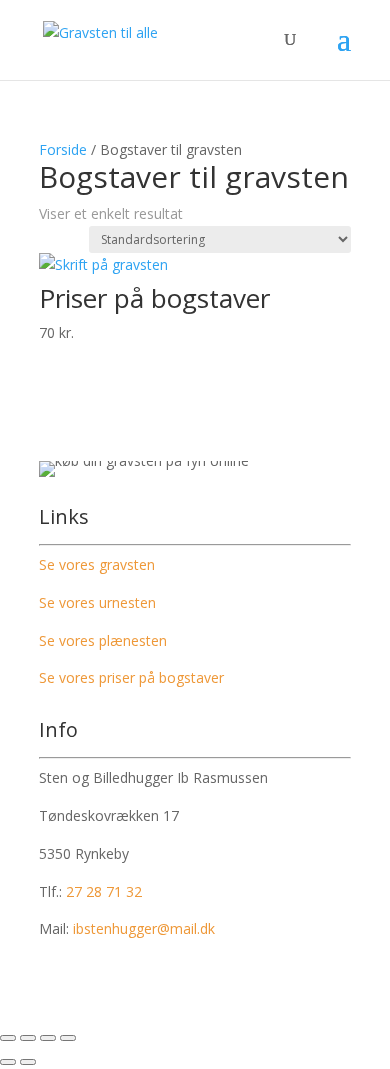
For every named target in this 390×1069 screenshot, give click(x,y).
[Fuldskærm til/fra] (28, 1038)
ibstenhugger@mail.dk (144, 928)
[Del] (48, 1038)
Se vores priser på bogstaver (131, 677)
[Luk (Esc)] (68, 1038)
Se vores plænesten (103, 640)
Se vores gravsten (97, 564)
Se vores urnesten (97, 602)
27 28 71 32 (104, 891)
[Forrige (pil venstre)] (8, 1062)
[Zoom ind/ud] (8, 1038)
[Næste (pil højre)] (28, 1062)
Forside (63, 149)
